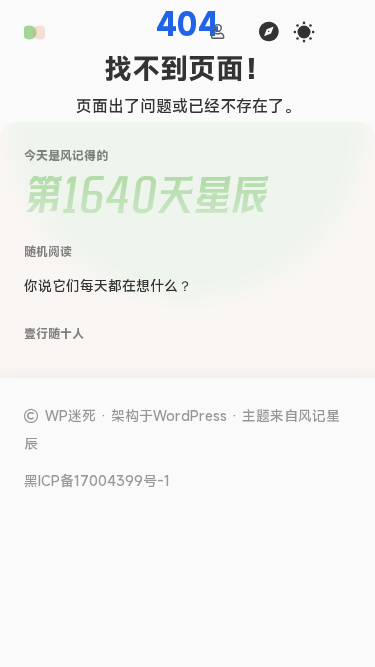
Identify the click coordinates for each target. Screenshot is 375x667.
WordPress (190, 415)
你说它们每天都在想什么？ (108, 285)
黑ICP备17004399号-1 (97, 481)
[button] (34, 32)
